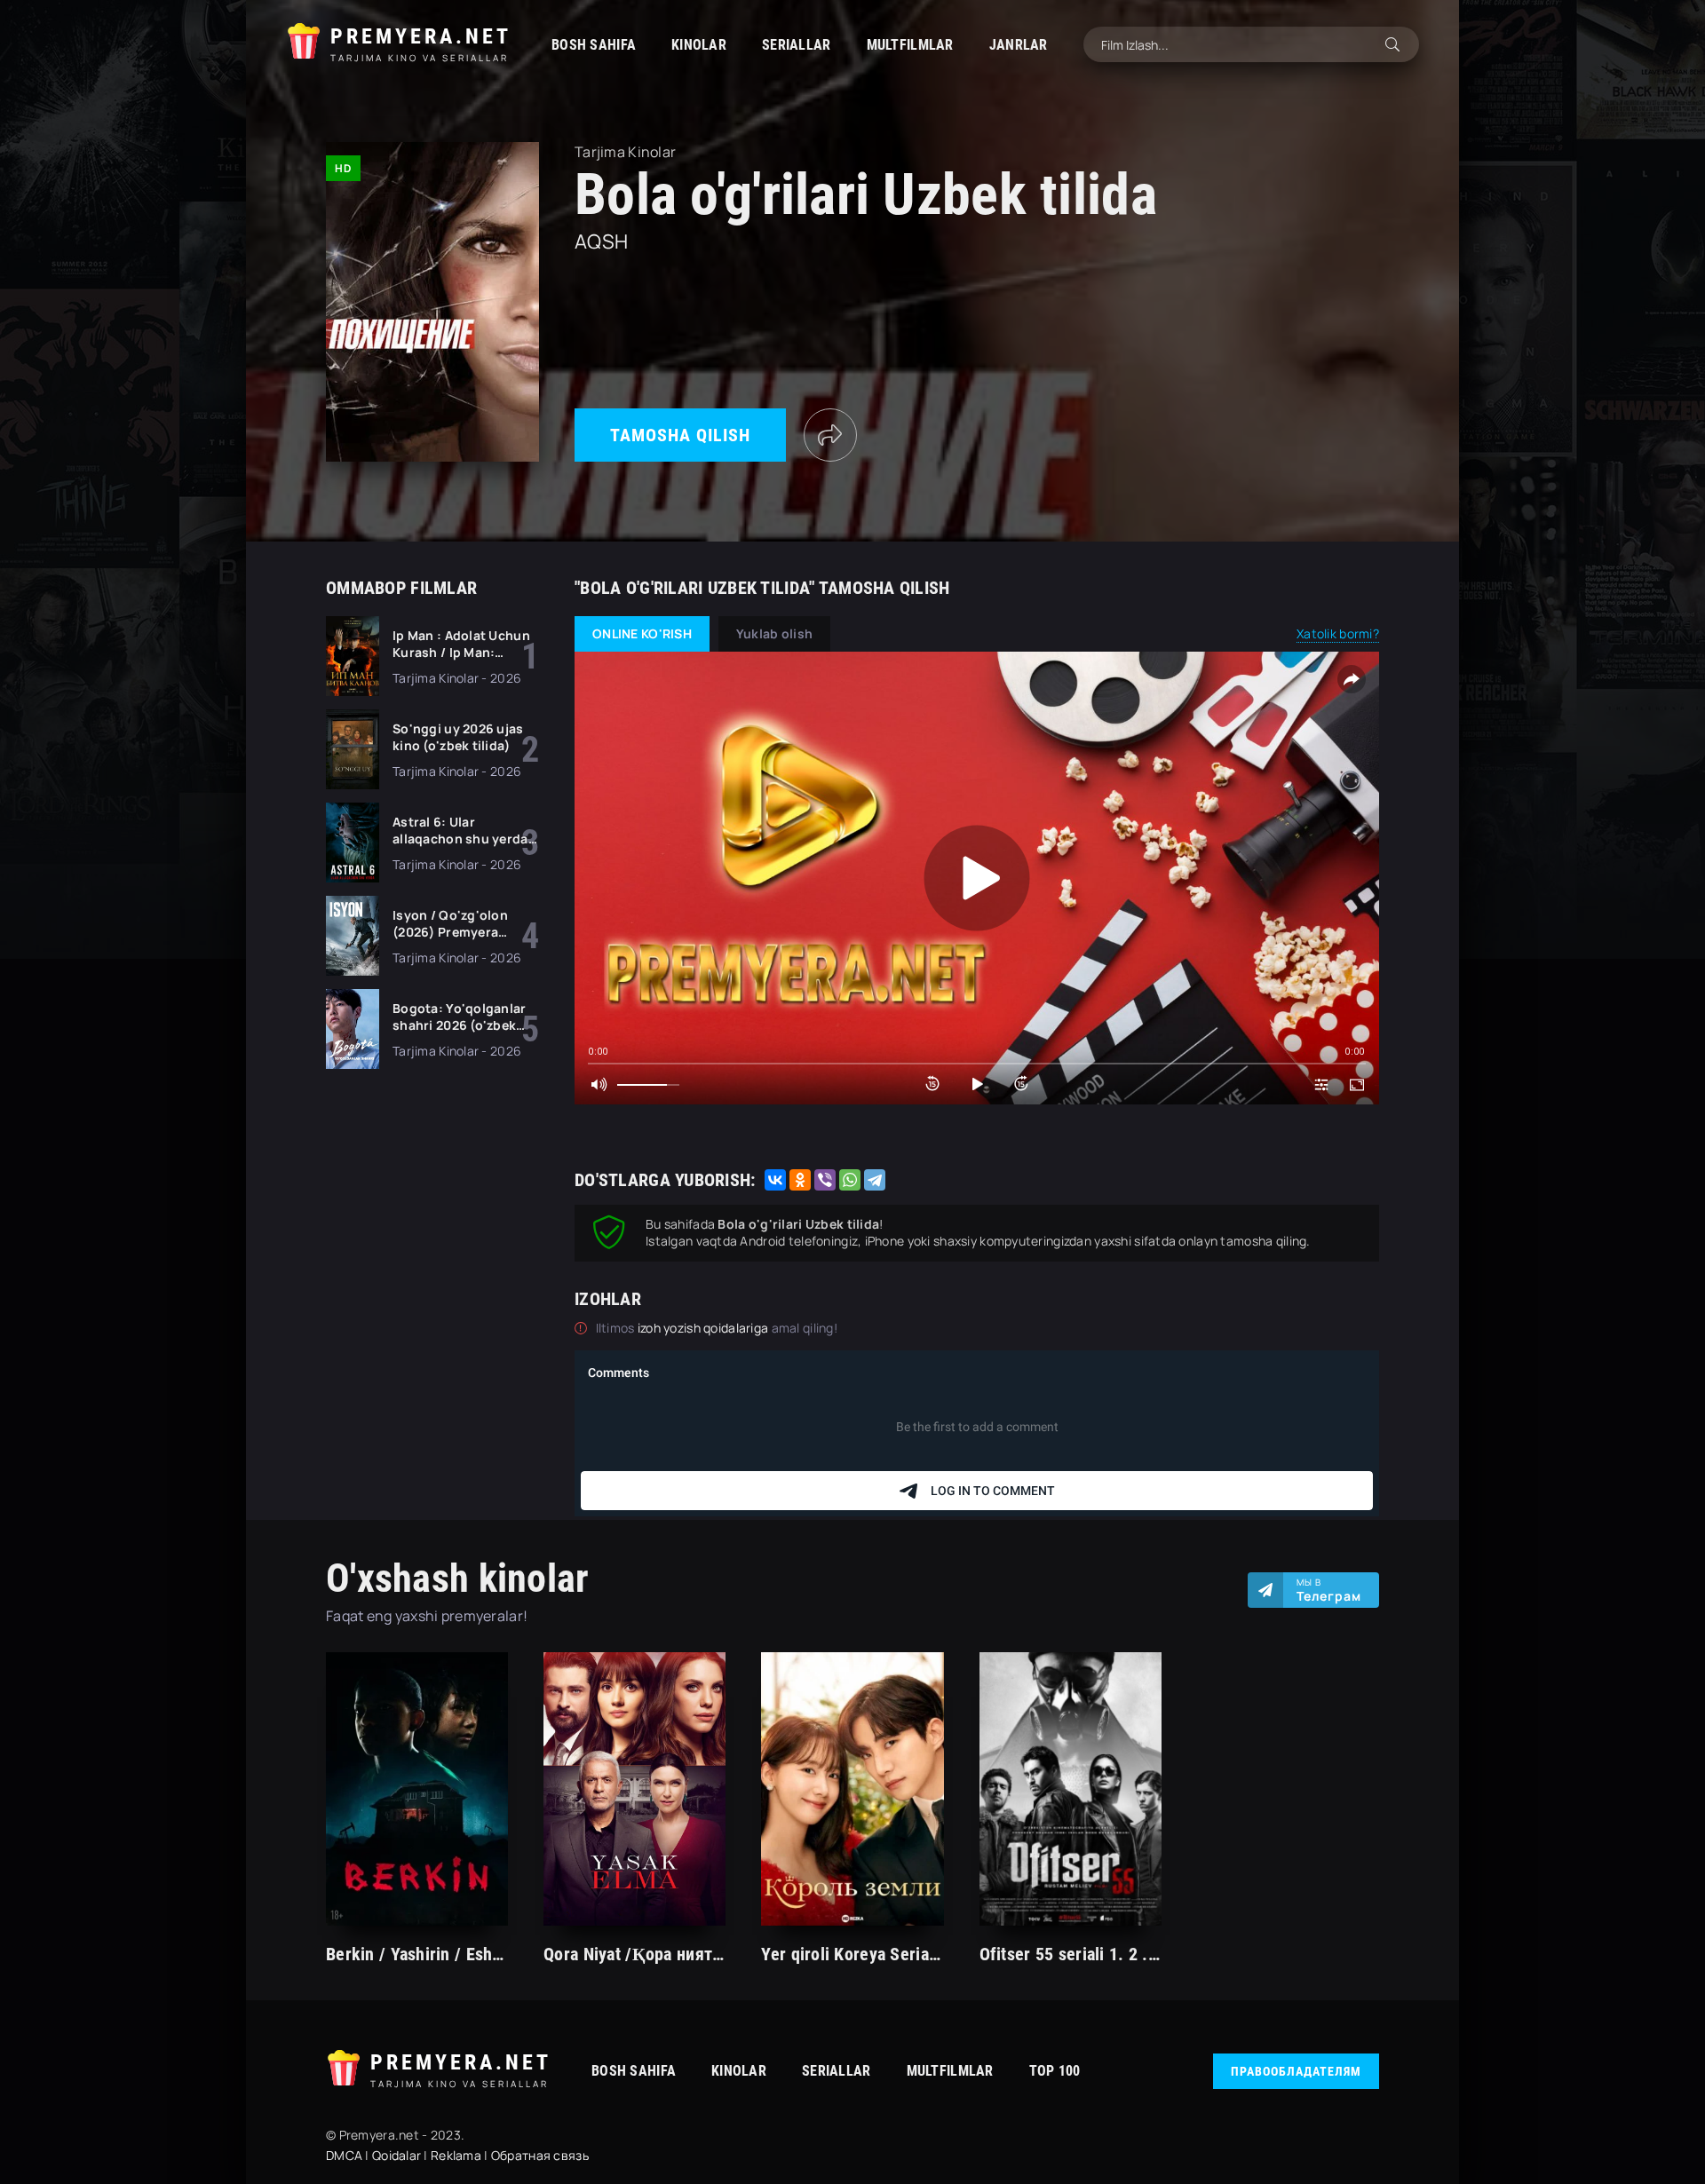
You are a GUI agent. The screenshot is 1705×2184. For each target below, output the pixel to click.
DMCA (344, 2155)
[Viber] (825, 1180)
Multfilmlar (910, 45)
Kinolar (699, 45)
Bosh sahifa (594, 45)
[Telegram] (875, 1180)
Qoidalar (397, 2155)
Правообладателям (1296, 2071)
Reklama (456, 2155)
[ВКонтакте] (775, 1180)
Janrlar (1019, 45)
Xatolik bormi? (1338, 633)
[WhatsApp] (850, 1180)
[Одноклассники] (800, 1180)
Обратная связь (540, 2155)
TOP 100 (1055, 2071)
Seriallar (797, 45)
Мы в (1329, 1590)
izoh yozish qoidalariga (705, 1328)
